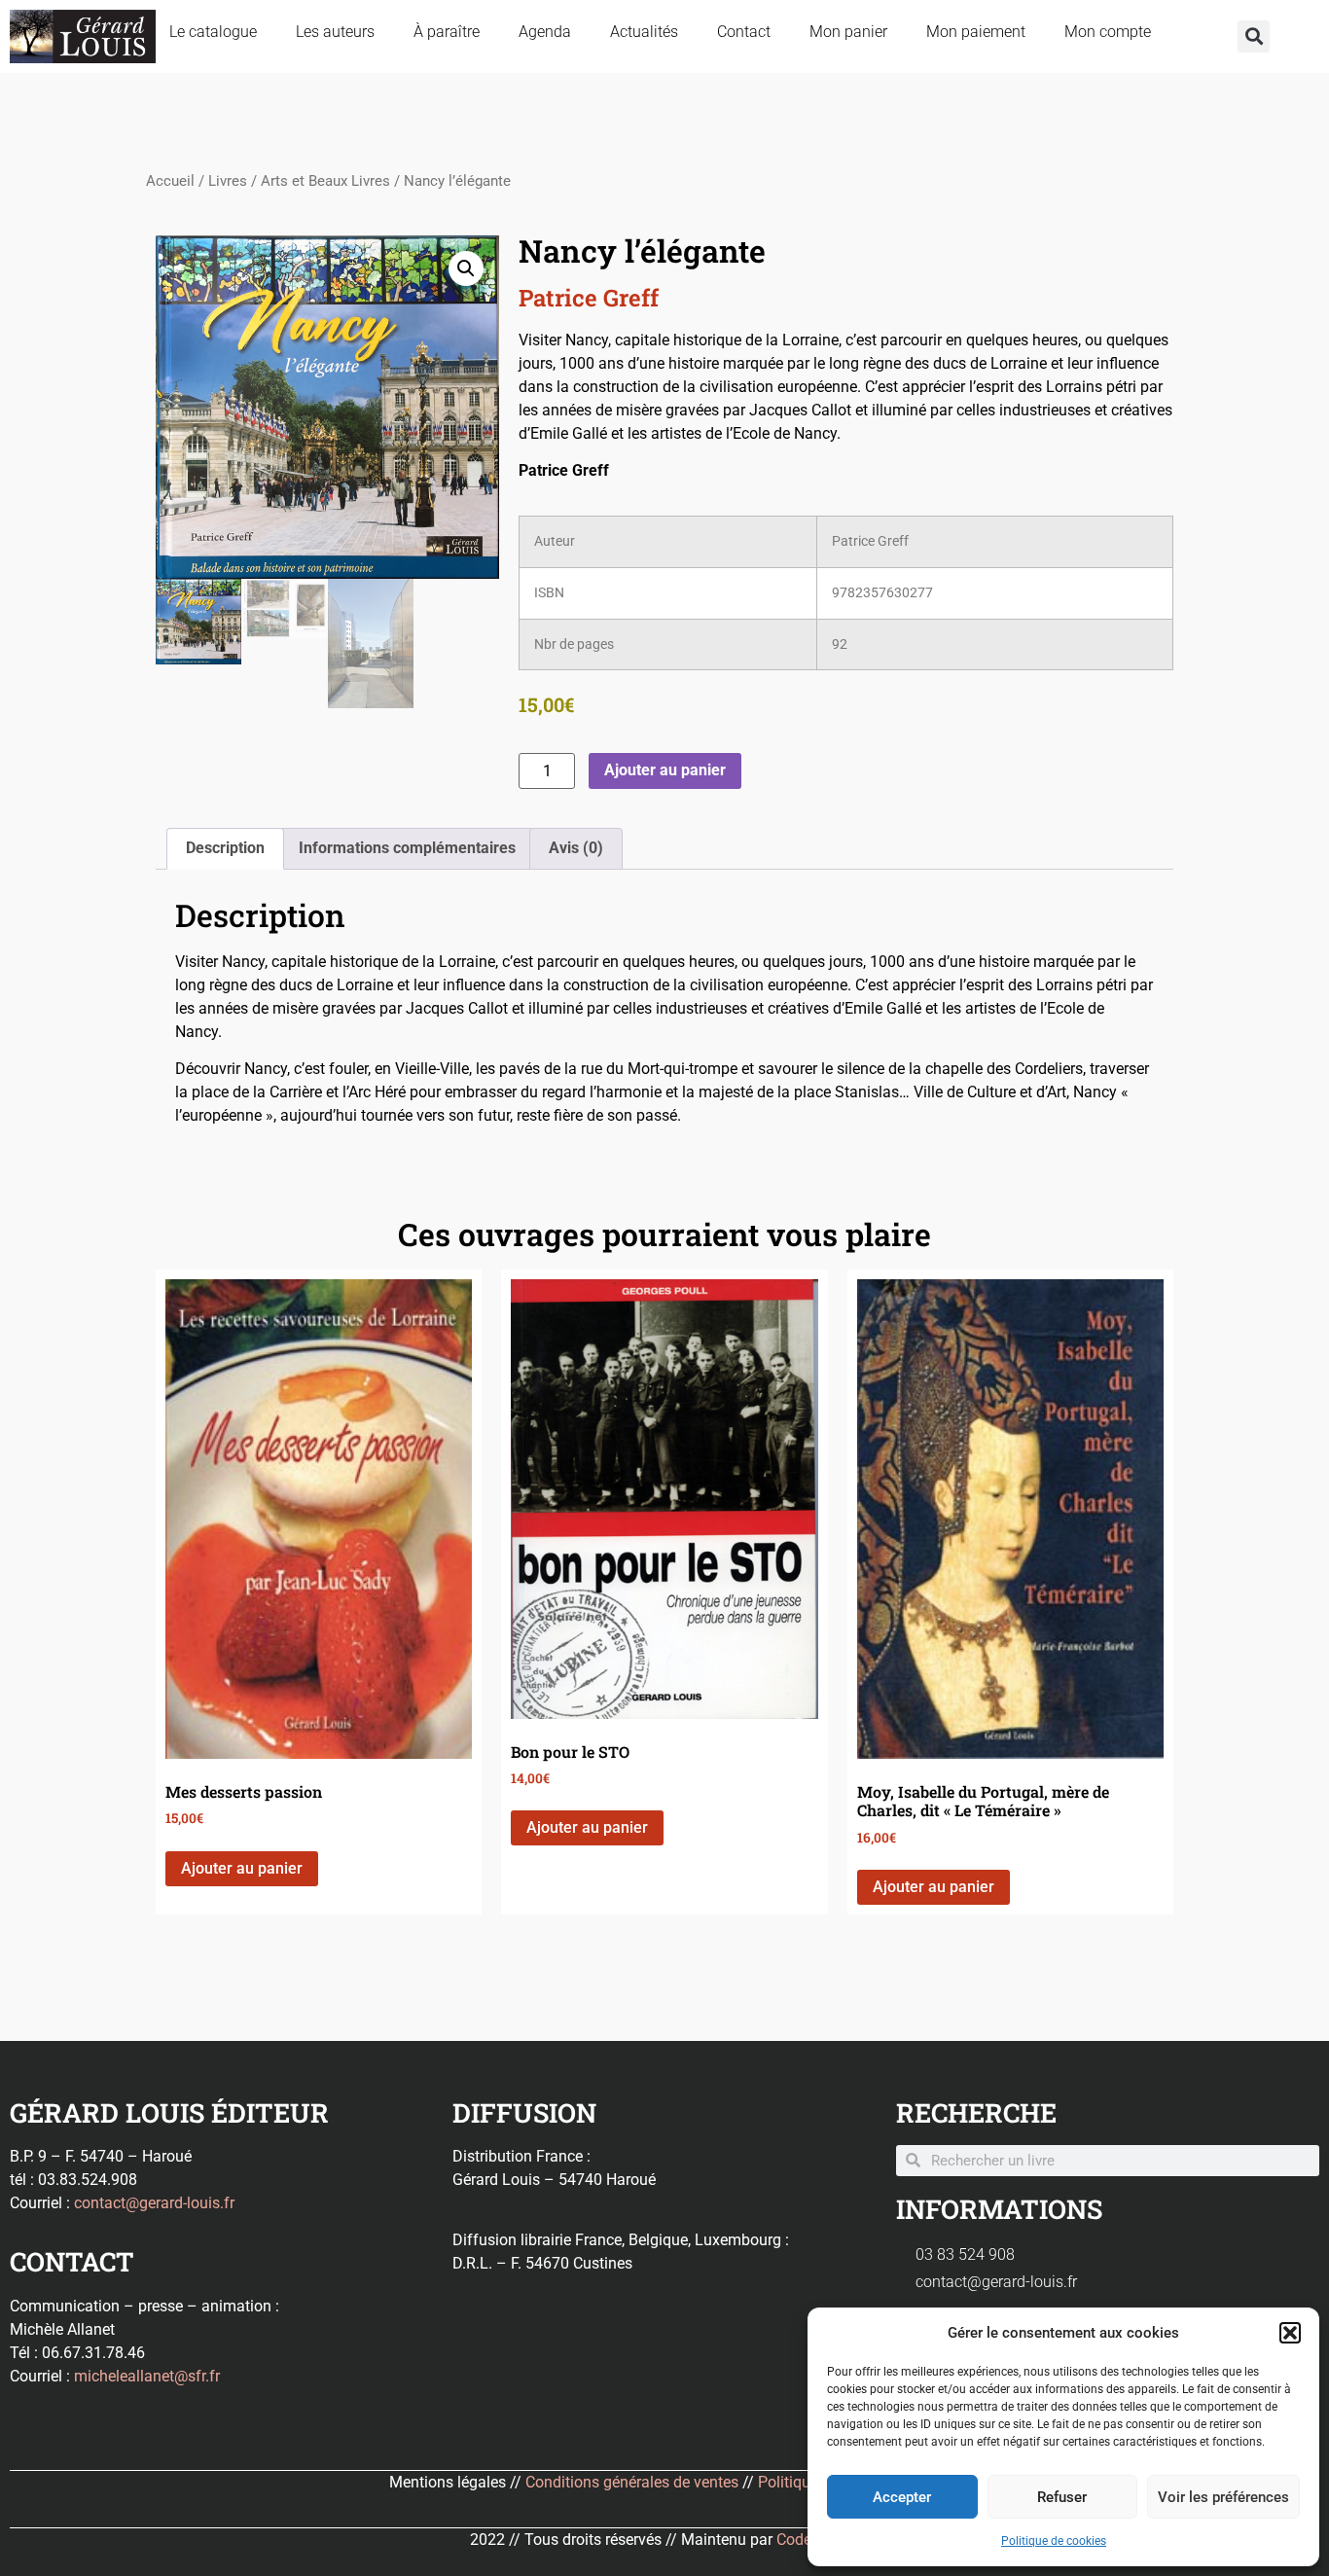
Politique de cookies (1054, 2541)
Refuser (1062, 2497)
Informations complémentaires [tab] (407, 848)
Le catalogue (213, 32)
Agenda (545, 32)
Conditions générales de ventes (632, 2482)
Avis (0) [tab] (576, 848)
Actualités (644, 32)
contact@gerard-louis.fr (154, 2203)
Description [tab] (225, 848)
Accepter (902, 2497)
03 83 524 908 (965, 2254)
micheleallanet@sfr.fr (147, 2376)
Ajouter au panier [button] (242, 1868)
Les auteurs (335, 32)
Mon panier (848, 32)
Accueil (170, 181)
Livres (228, 181)
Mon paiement (976, 32)
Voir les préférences (1223, 2497)
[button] (1290, 2333)
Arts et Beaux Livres (325, 181)
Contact (744, 32)
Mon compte (1108, 32)
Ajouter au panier (665, 770)
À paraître (447, 32)
